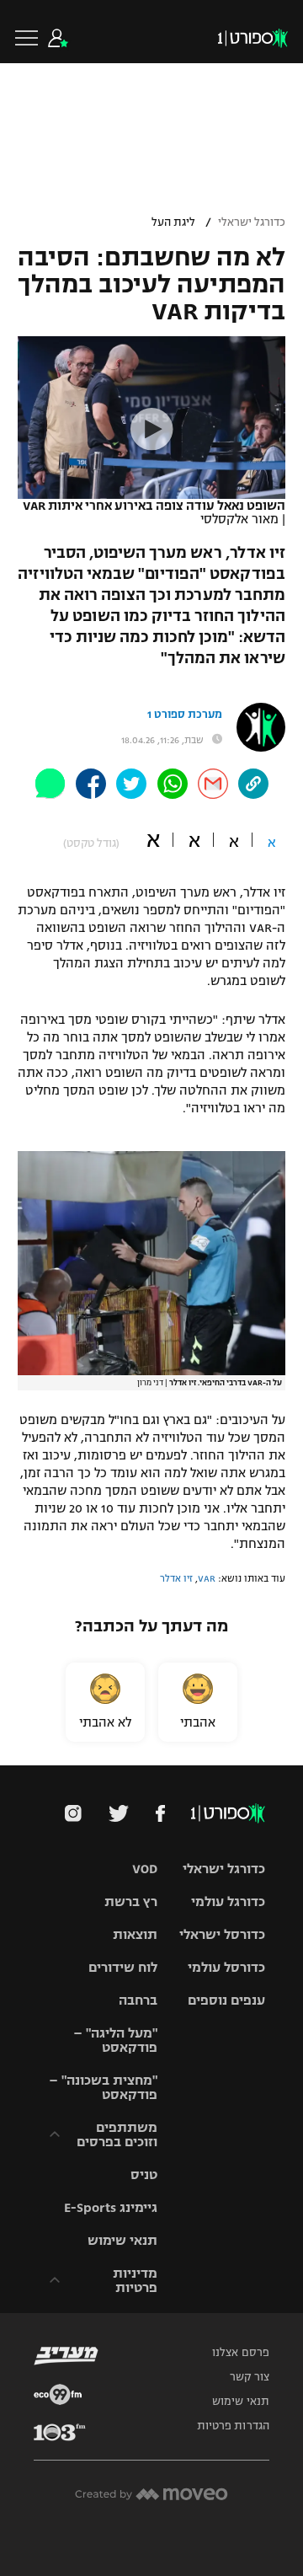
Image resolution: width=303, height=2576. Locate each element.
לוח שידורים (123, 1967)
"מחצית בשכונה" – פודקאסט (103, 2087)
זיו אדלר (176, 1578)
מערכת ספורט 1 (185, 715)
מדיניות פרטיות (135, 2280)
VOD (145, 1869)
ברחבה (138, 2000)
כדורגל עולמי (228, 1901)
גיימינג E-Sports (111, 2207)
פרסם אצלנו (241, 2353)
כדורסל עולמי (226, 1967)
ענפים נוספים (226, 2000)
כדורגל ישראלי (252, 222)
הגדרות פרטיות (233, 2426)
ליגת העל (173, 222)
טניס (144, 2174)
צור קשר (250, 2377)
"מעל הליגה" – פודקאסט (115, 2040)
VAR (207, 1578)
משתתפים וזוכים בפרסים (117, 2134)
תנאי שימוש (122, 2240)
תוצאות (135, 1934)
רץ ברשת (131, 1901)
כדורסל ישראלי (222, 1934)
